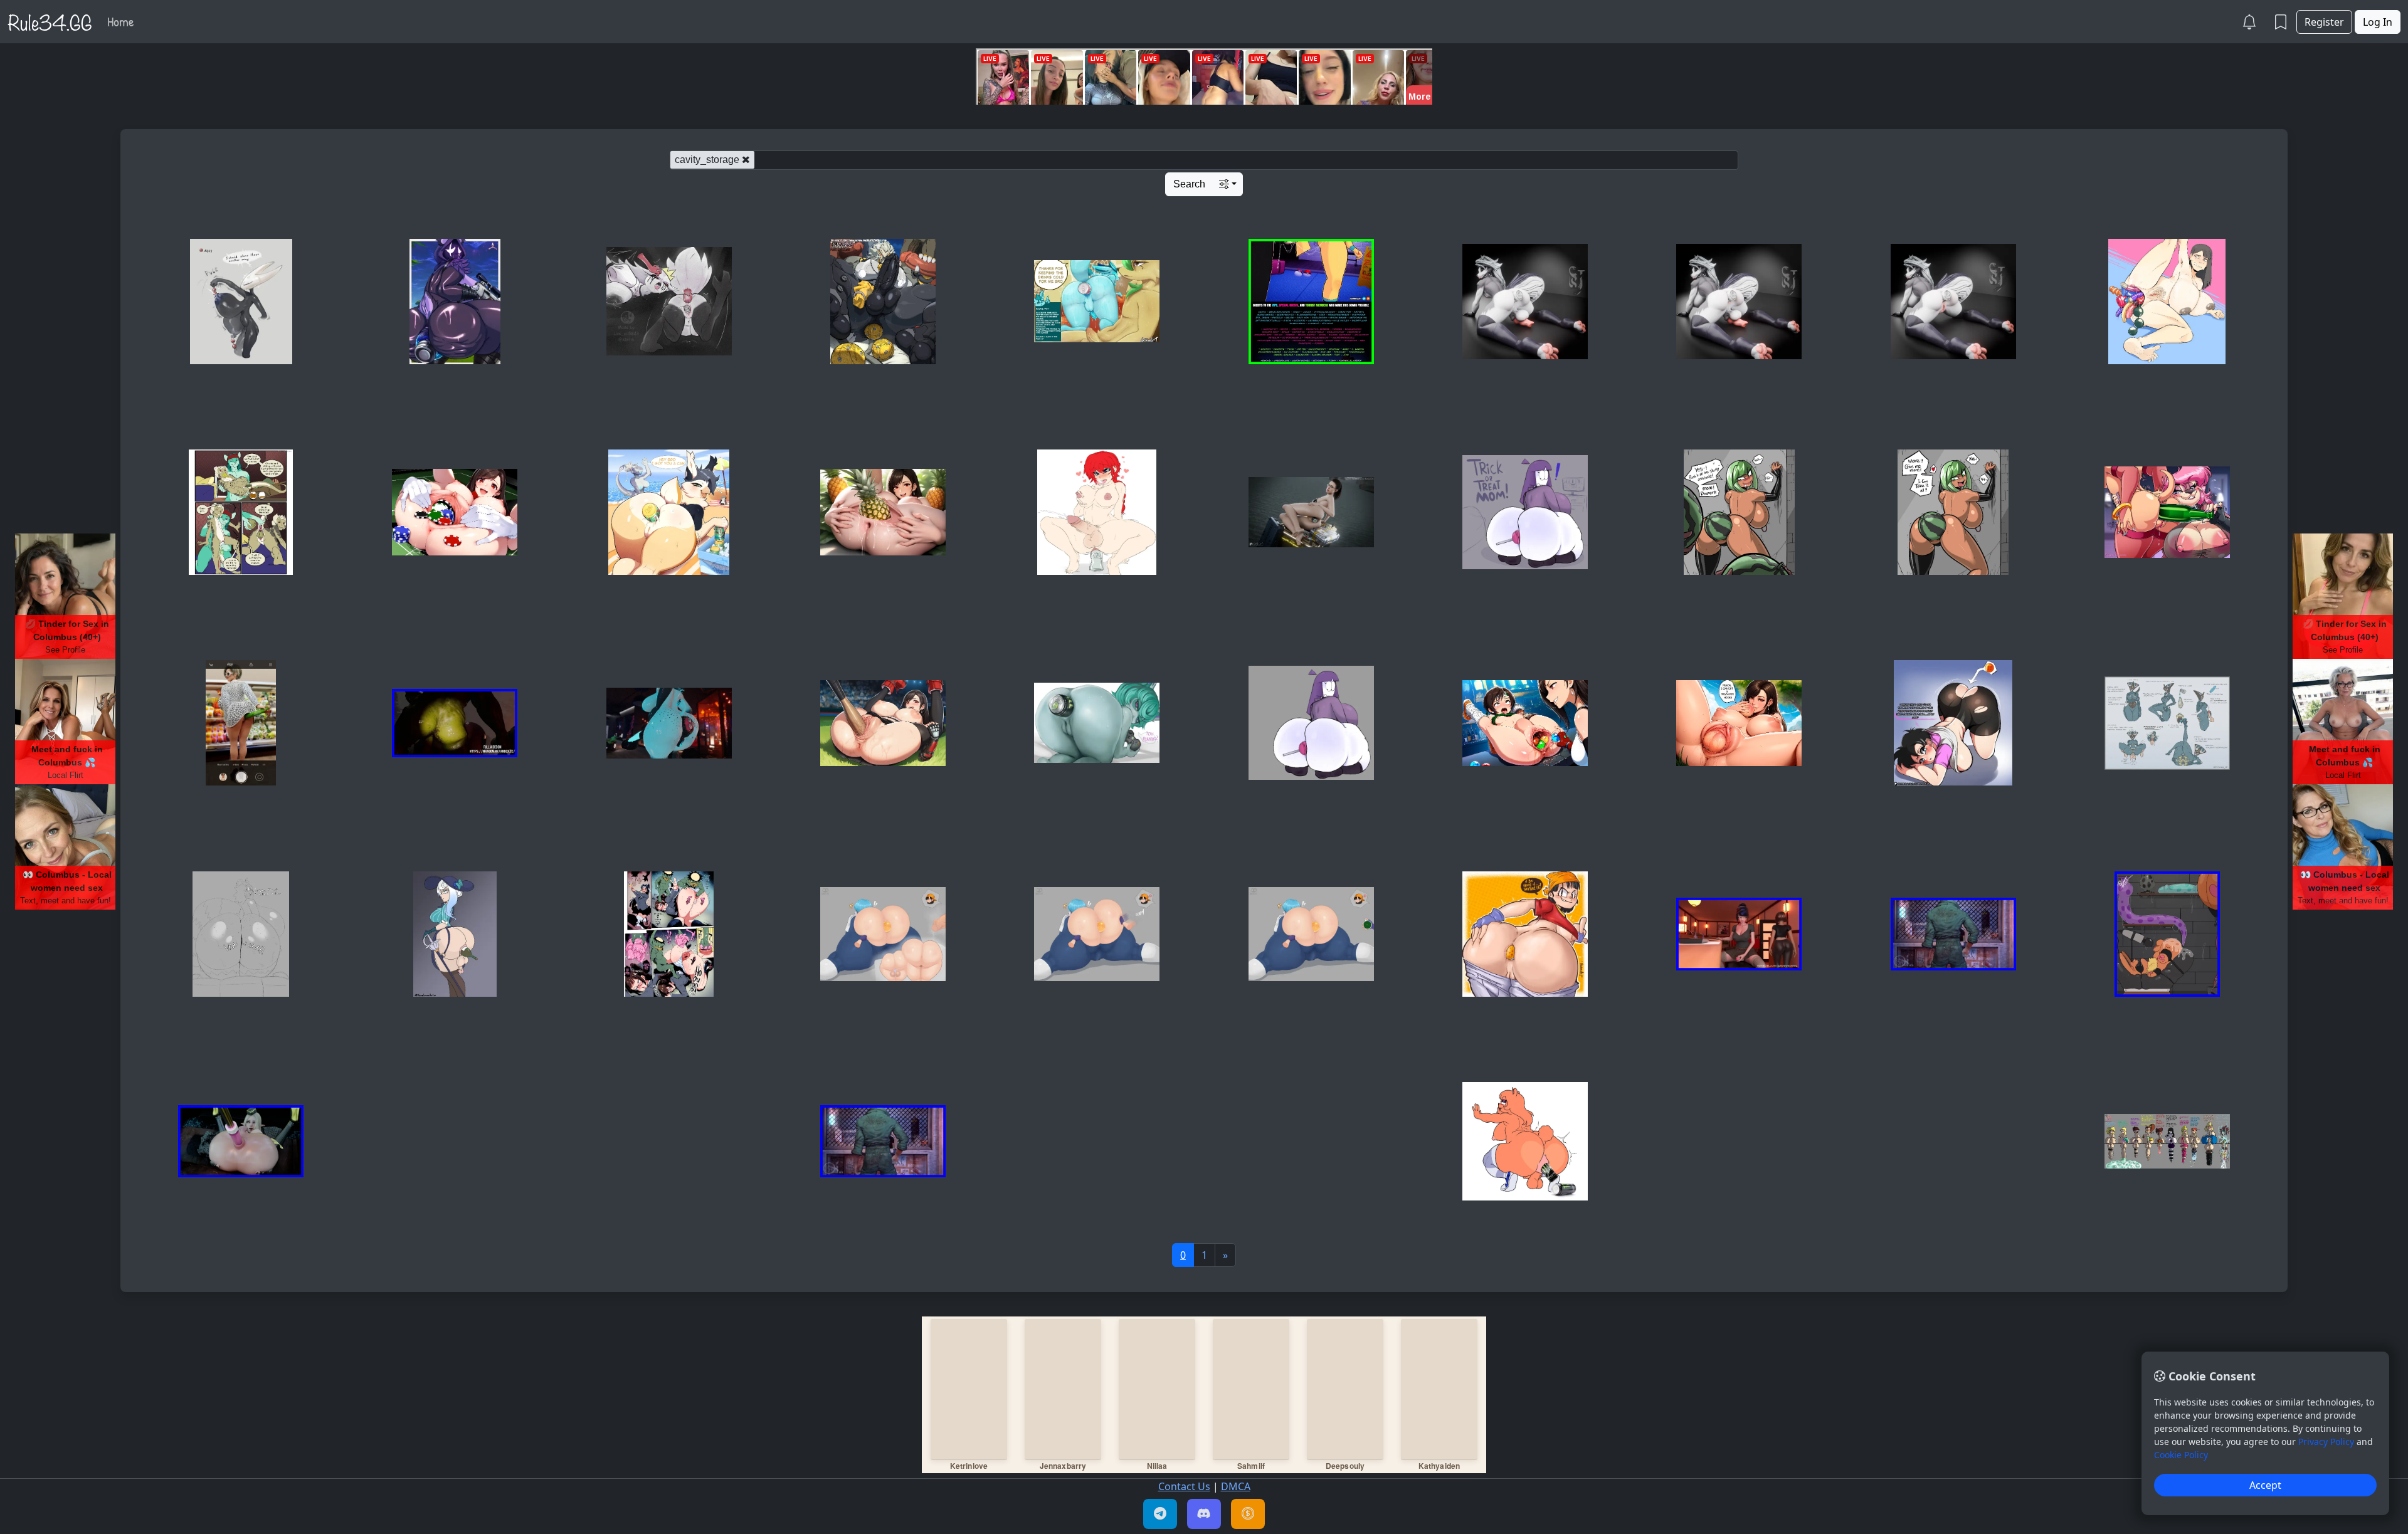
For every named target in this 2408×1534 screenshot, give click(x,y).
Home (121, 21)
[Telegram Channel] (1160, 1514)
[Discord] (1204, 1514)
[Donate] (1248, 1514)
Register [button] (2324, 22)
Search (1189, 184)
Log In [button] (2378, 22)
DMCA (1236, 1486)
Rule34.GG (50, 21)
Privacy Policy (2326, 1442)
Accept (2265, 1485)
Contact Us (1184, 1486)
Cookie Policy (2181, 1455)
